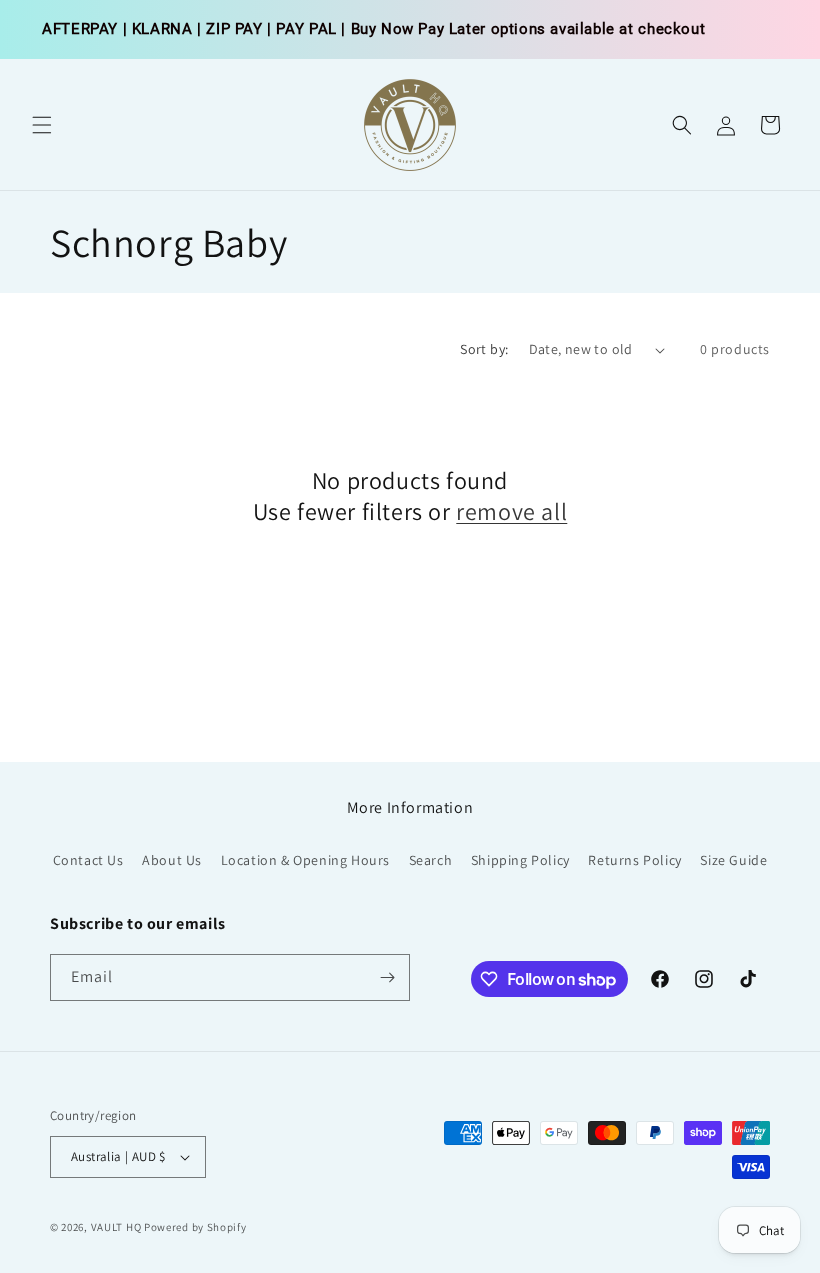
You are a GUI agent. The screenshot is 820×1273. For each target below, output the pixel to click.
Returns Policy (634, 860)
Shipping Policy (520, 860)
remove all (511, 511)
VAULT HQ (116, 1227)
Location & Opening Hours (305, 860)
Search (431, 860)
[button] (42, 125)
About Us (172, 860)
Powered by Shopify (195, 1227)
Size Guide (733, 860)
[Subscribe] (387, 977)
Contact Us (88, 860)
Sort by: (484, 349)
